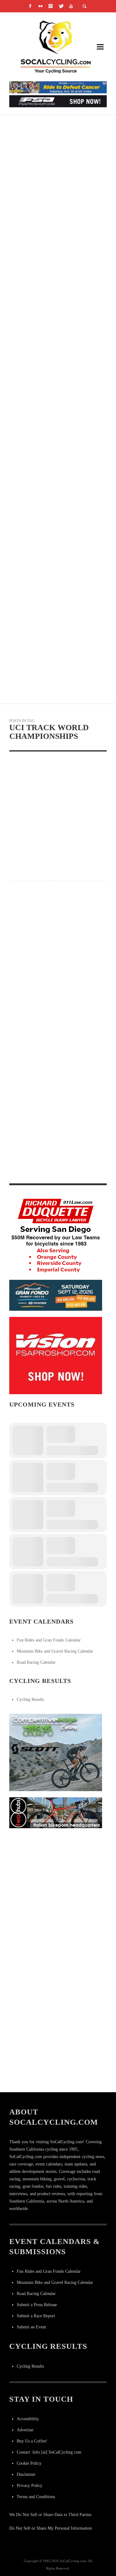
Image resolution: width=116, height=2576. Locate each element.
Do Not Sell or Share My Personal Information (51, 2528)
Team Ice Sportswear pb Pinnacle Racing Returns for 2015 (54, 426)
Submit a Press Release (37, 2305)
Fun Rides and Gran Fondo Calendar (49, 1640)
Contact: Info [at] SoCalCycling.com (49, 2452)
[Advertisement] (58, 1892)
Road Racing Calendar (36, 1662)
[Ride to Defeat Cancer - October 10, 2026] (58, 87)
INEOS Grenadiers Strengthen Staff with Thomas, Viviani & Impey (54, 132)
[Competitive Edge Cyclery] (56, 1752)
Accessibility (28, 2419)
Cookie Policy (29, 2463)
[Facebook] (30, 6)
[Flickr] (40, 6)
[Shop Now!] (56, 1355)
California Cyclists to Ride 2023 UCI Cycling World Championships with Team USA (54, 980)
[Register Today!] (56, 1295)
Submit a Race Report (36, 2316)
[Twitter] (61, 6)
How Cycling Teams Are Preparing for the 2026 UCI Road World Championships (57, 573)
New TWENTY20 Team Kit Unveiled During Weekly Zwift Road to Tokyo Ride (56, 279)
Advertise (25, 2430)
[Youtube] (71, 6)
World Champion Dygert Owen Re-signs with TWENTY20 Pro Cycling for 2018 (56, 1171)
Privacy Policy (30, 2486)
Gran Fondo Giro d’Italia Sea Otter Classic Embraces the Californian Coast (53, 353)
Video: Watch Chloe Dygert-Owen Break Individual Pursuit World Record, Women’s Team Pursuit (51, 1076)
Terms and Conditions (36, 2497)
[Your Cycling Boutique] (56, 1813)
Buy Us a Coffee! (32, 2441)
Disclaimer (26, 2474)
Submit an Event (31, 2327)
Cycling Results (30, 1699)
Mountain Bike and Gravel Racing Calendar (55, 1651)
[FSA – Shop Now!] (58, 101)
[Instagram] (50, 6)
